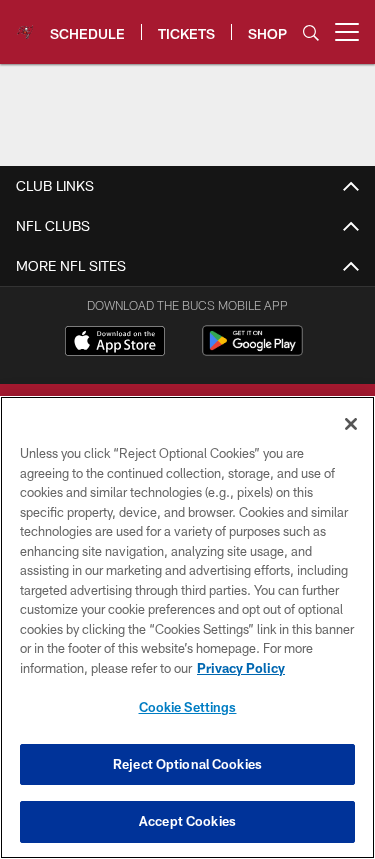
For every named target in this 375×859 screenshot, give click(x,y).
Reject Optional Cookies (187, 764)
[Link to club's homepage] (25, 24)
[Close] (351, 424)
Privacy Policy (241, 668)
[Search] (311, 32)
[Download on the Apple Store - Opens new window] (115, 343)
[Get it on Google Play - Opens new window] (252, 350)
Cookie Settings (188, 707)
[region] (187, 627)
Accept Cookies (187, 821)
